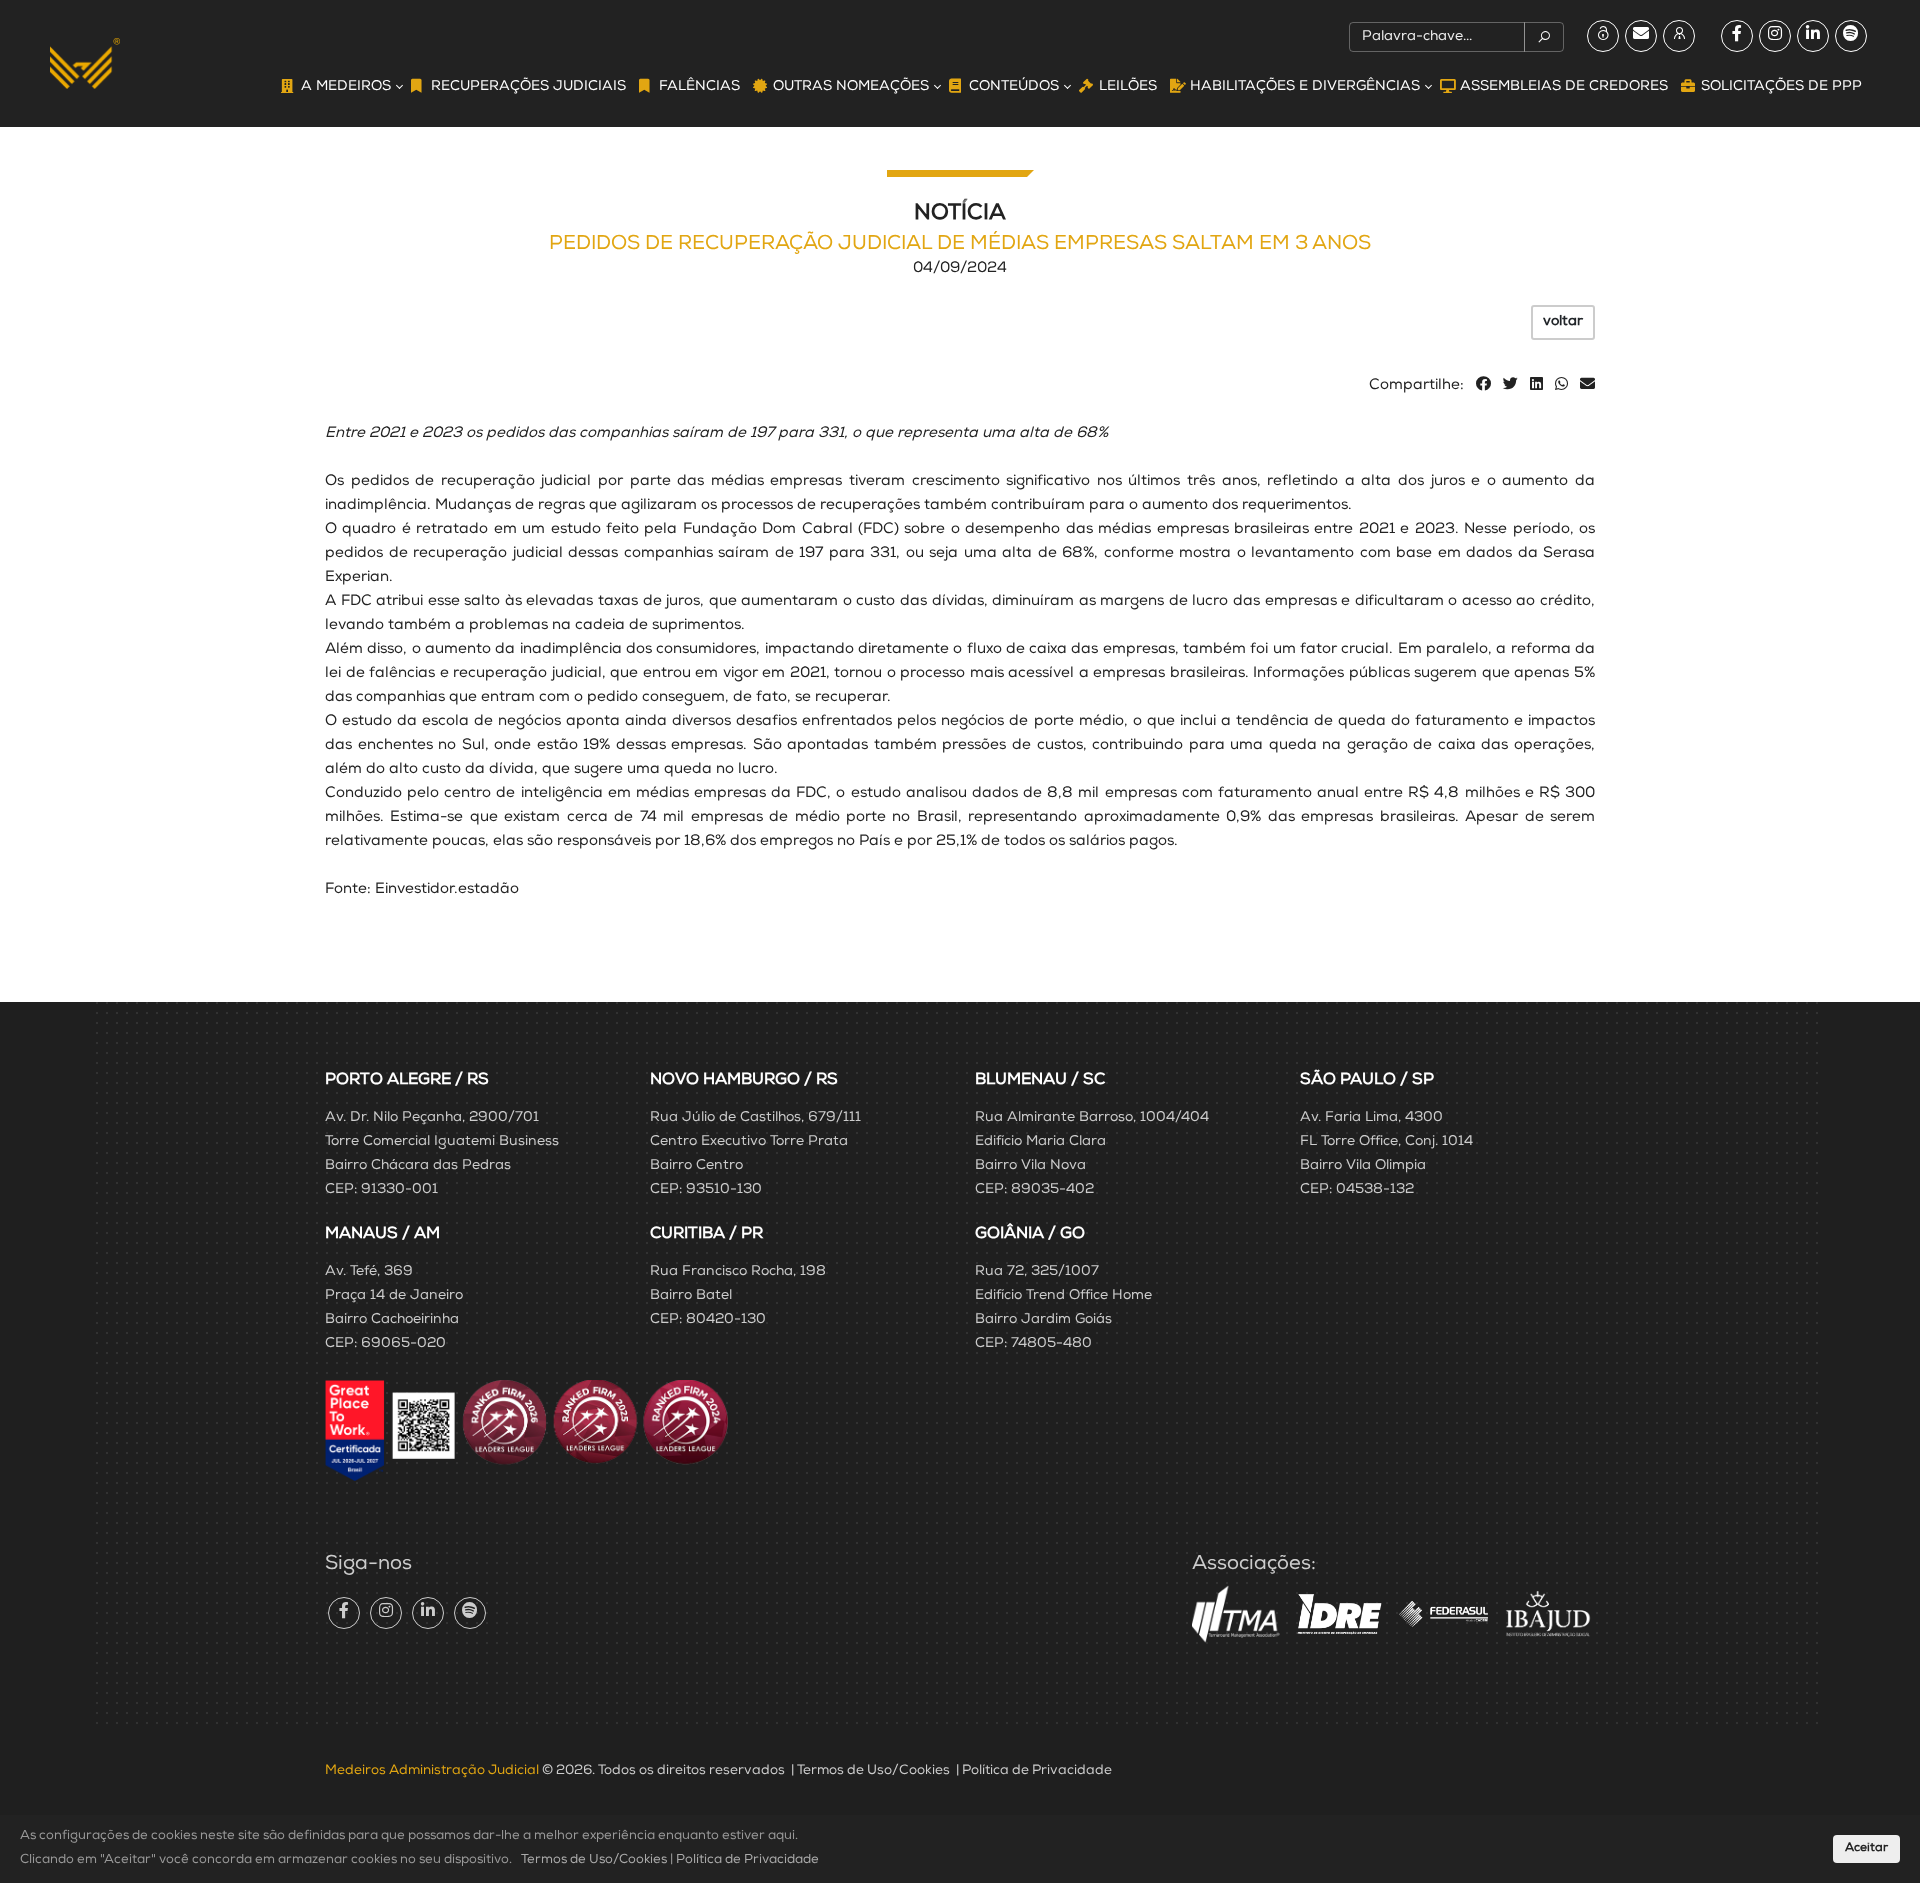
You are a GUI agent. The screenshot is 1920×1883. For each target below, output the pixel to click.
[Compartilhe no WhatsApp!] (1561, 385)
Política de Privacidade (1037, 1771)
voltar (1563, 322)
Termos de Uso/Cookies (873, 1771)
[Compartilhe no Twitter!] (1510, 385)
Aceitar (1866, 1849)
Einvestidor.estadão (447, 889)
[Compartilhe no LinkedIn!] (1536, 385)
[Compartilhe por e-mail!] (1587, 385)
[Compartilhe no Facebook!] (1483, 385)
